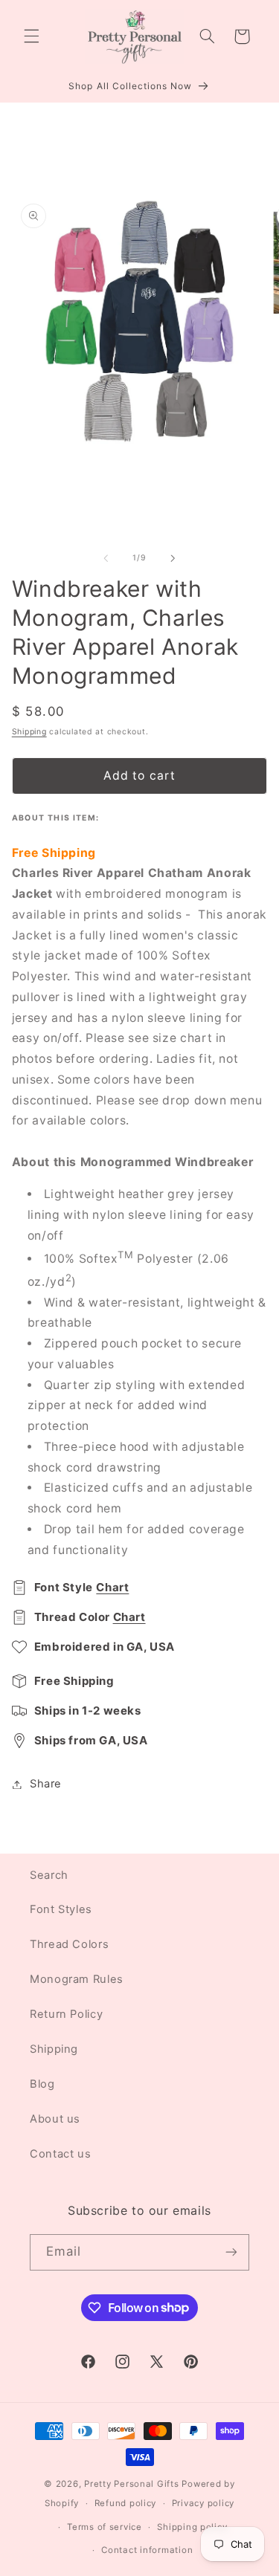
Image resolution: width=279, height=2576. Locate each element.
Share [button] (46, 1784)
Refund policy (126, 2503)
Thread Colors (69, 1944)
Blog (42, 2084)
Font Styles (61, 1909)
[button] (31, 36)
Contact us (60, 2154)
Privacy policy (203, 2503)
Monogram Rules (77, 1979)
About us (55, 2119)
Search (49, 1875)
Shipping (29, 732)
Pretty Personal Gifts (131, 2484)
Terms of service (105, 2527)
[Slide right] (173, 558)
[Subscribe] (231, 2252)
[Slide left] (106, 558)
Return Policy (66, 2014)
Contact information (147, 2550)
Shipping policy (192, 2527)
